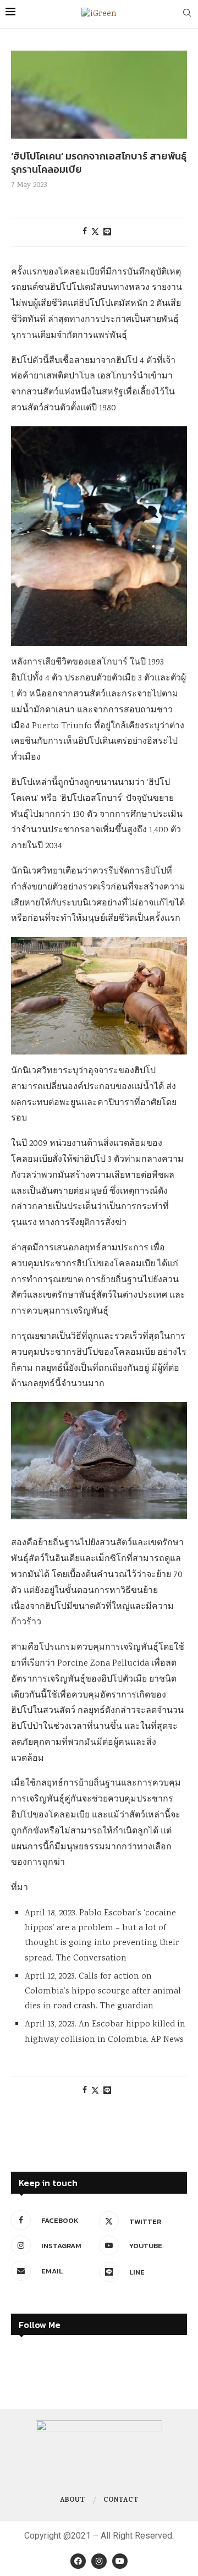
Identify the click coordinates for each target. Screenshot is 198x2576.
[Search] (187, 14)
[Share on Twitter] (95, 232)
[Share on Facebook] (85, 232)
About (72, 2501)
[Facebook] (78, 2561)
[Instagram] (99, 2561)
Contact (121, 2501)
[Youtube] (120, 2561)
